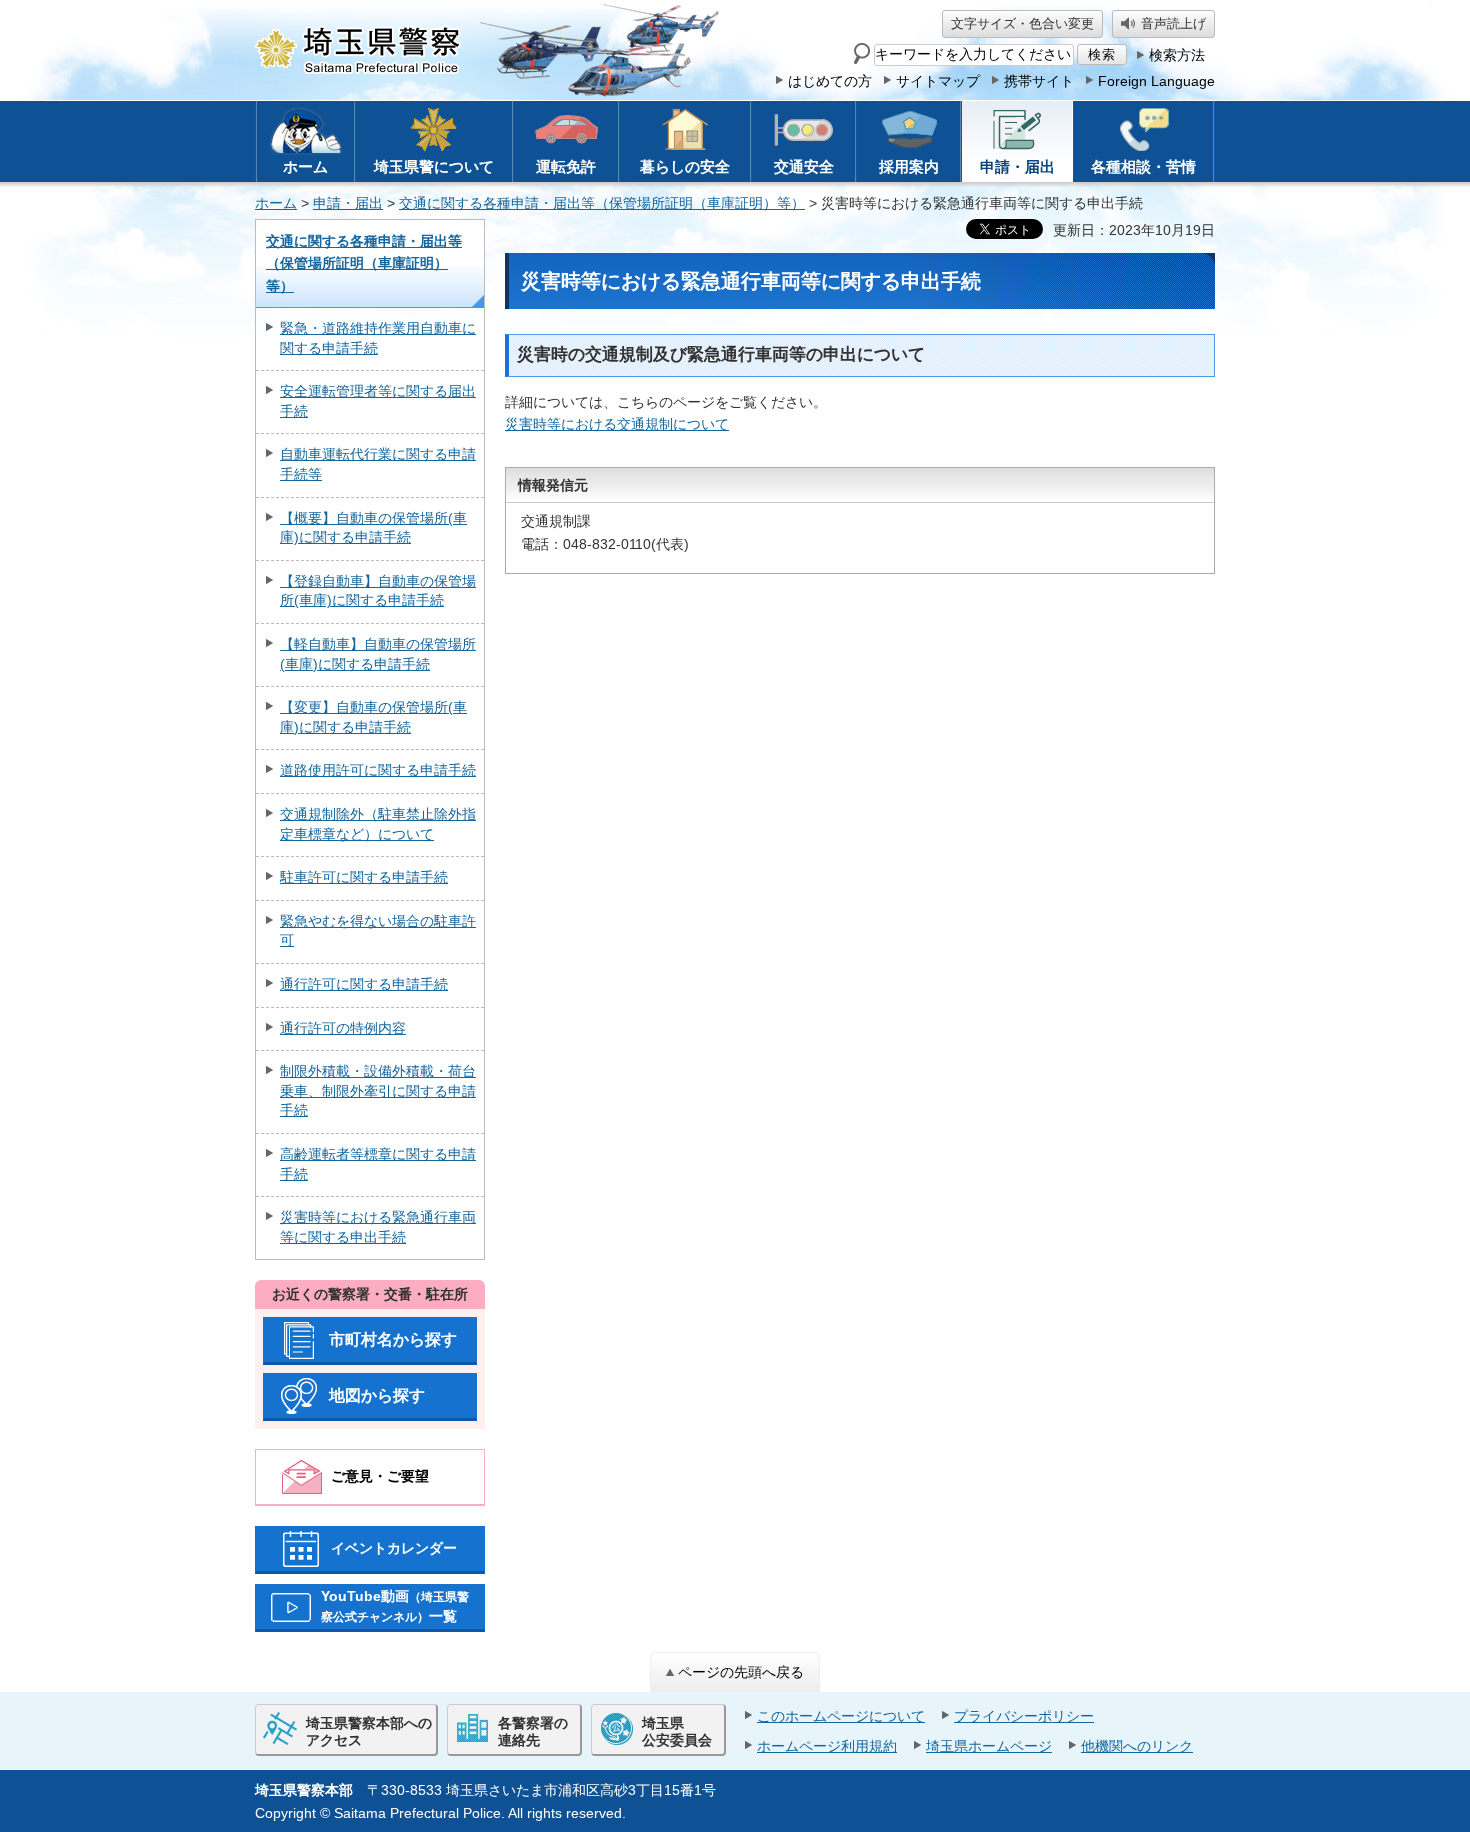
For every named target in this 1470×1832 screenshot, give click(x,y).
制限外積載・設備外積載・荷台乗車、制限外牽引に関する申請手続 (378, 1090)
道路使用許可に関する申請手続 (378, 770)
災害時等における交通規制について (617, 424)
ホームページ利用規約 (827, 1746)
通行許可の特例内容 (343, 1028)
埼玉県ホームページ (989, 1746)
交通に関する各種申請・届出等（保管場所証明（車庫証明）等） (602, 203)
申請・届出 (348, 203)
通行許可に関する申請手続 (364, 984)
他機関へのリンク (1137, 1746)
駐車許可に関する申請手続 (364, 877)
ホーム (276, 203)
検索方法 (1177, 55)
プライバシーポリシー (1024, 1716)
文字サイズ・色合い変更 (1022, 23)
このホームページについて (841, 1716)
